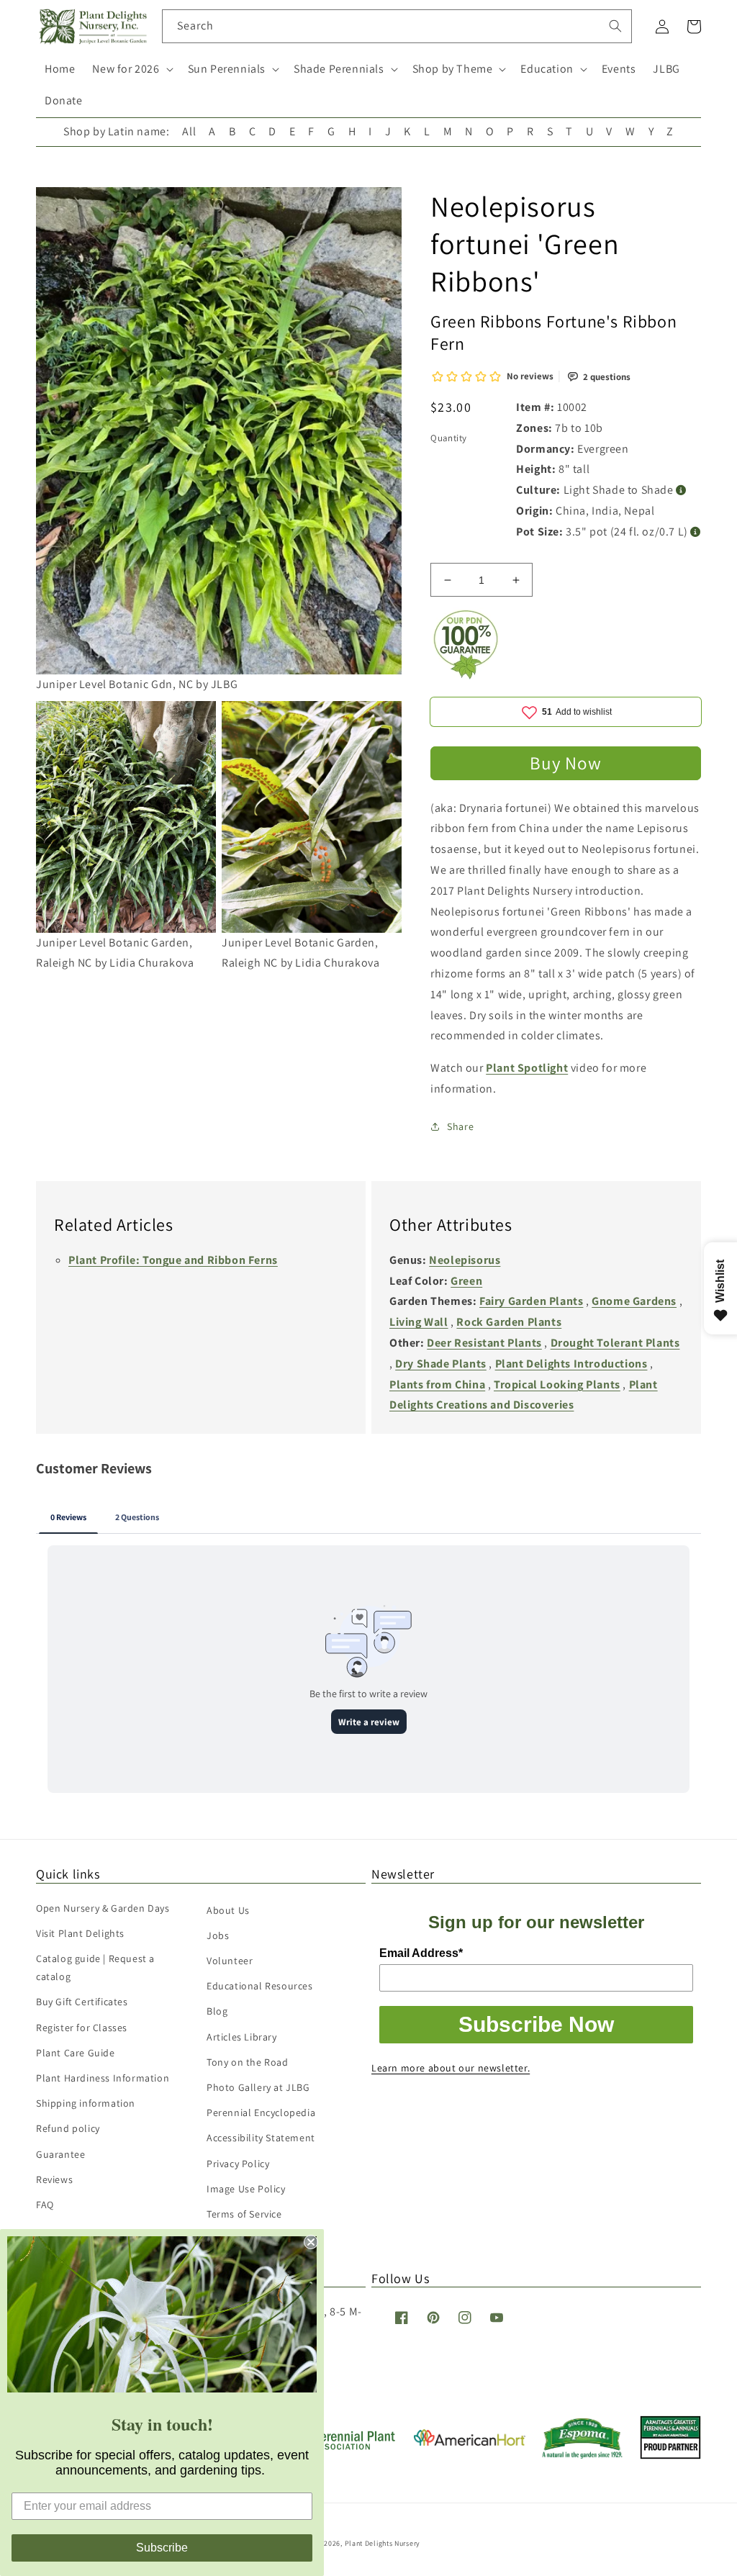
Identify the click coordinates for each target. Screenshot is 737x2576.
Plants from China (437, 1384)
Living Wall (419, 1322)
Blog (217, 2011)
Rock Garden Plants (509, 1322)
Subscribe (162, 2548)
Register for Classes (82, 2028)
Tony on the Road (248, 2062)
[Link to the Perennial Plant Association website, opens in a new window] (341, 2447)
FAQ (45, 2205)
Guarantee (60, 2154)
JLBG (666, 69)
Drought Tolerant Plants (615, 1343)
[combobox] (397, 26)
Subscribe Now (536, 2024)
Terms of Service (244, 2214)
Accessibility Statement (261, 2138)
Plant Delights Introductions (571, 1364)
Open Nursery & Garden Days (103, 1908)
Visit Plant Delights (80, 1933)
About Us (228, 1910)
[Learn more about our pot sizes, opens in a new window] (696, 532)
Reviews (54, 2179)
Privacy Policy (238, 2164)
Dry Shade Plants (441, 1364)
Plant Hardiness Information (103, 2078)
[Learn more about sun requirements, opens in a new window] (681, 491)
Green (466, 1281)
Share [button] (460, 1126)
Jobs (218, 1935)
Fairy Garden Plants (531, 1301)
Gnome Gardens (634, 1301)
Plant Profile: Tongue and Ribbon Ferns (173, 1260)
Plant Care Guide (76, 2053)
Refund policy (68, 2128)
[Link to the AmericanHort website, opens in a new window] (470, 2442)
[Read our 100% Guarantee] (466, 675)
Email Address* (421, 1953)
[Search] (615, 26)
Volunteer (230, 1961)
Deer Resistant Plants (484, 1343)
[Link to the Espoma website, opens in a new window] (583, 2455)
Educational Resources (260, 1986)
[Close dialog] (311, 2242)
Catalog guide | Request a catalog (95, 1967)
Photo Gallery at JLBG (258, 2087)
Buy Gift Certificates (82, 2002)
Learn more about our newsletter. (451, 2068)
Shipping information (86, 2103)
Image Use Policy (246, 2189)
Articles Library (242, 2037)
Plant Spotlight (527, 1068)
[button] (131, 69)
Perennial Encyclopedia (261, 2112)
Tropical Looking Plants (557, 1384)
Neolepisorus (465, 1260)
